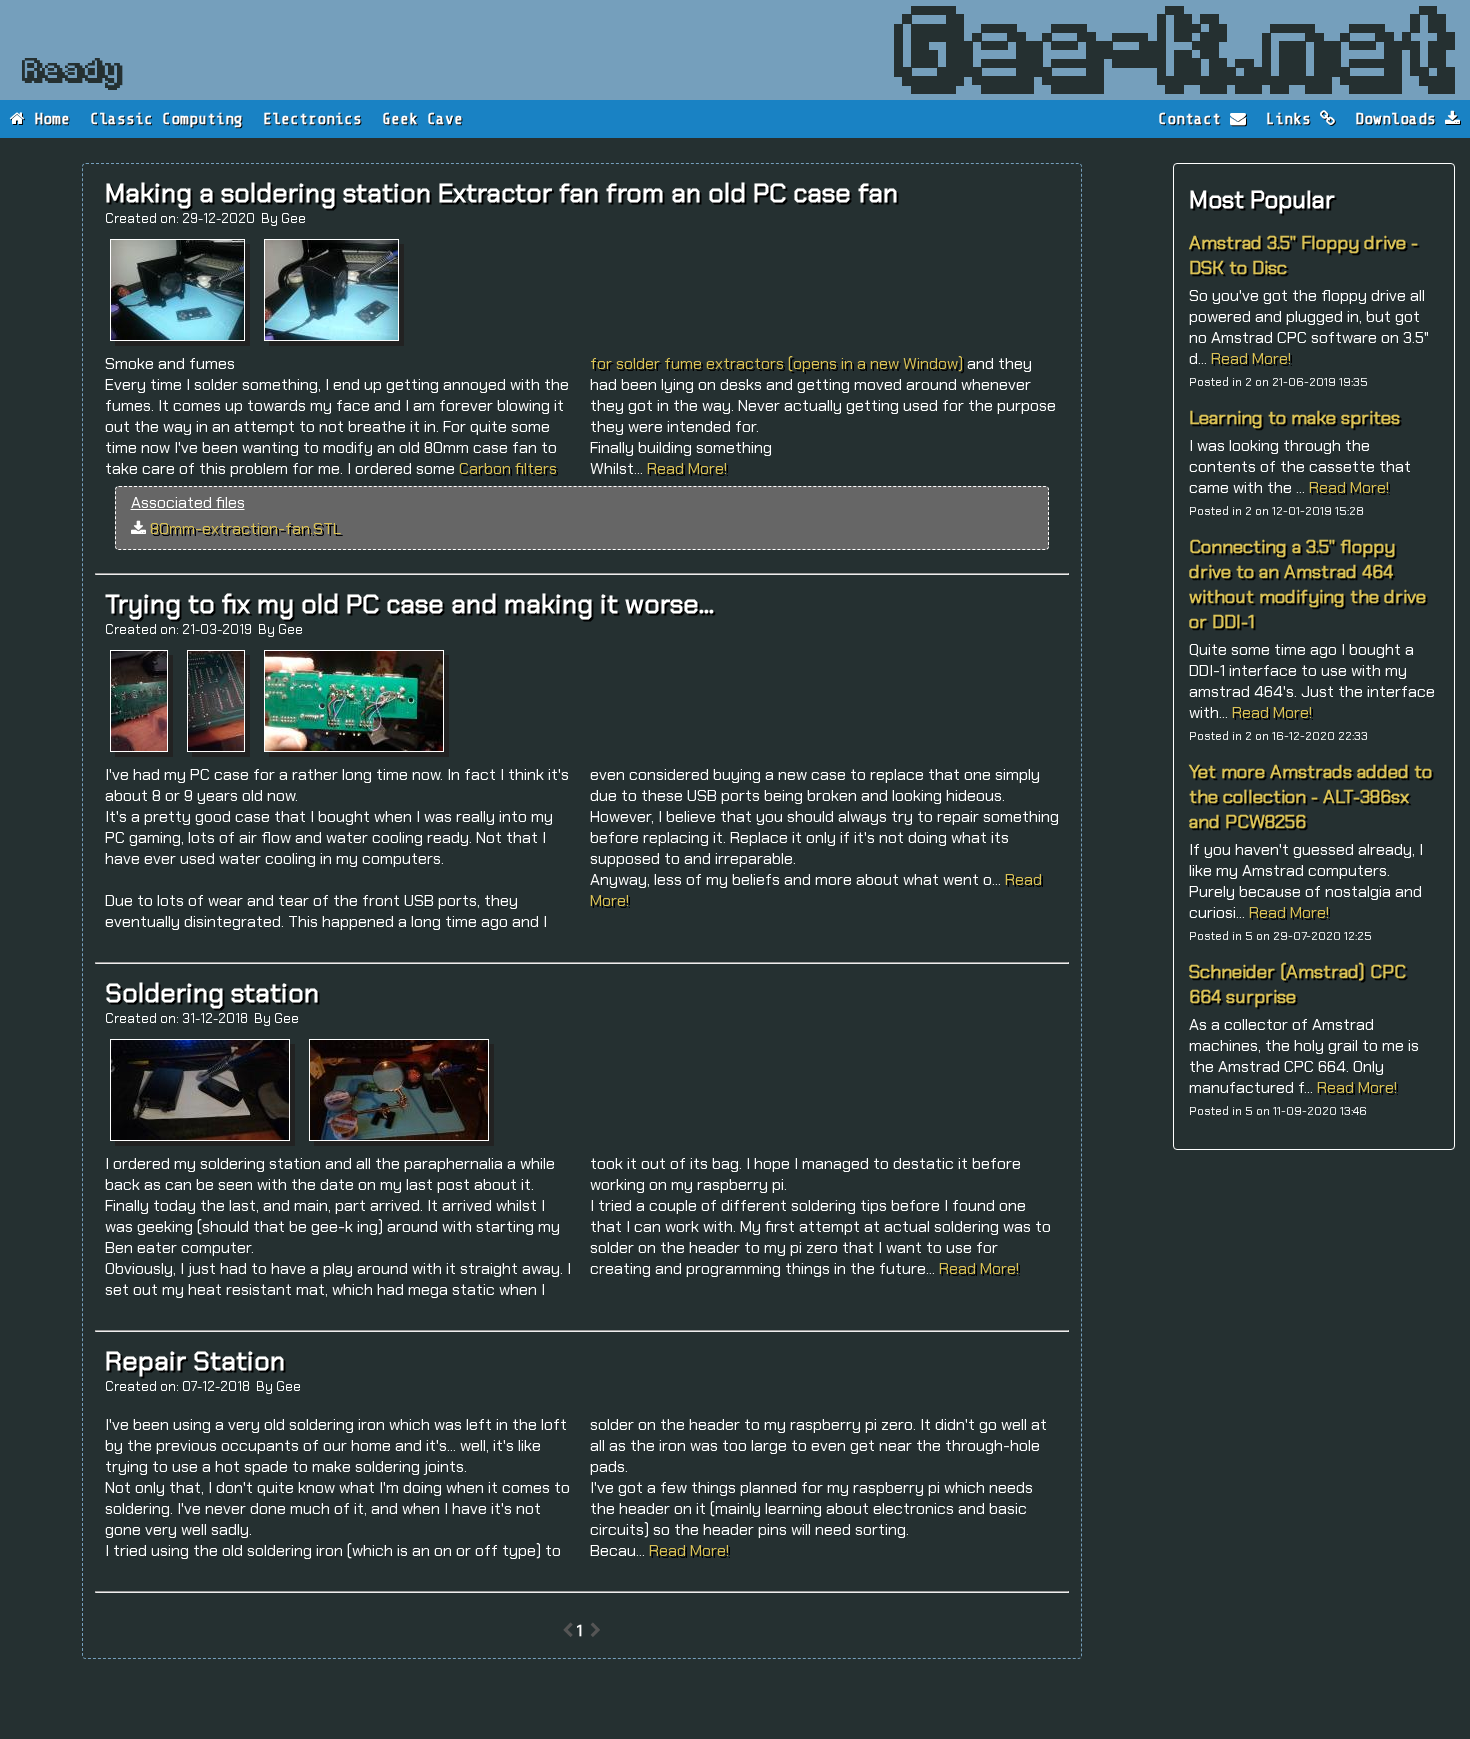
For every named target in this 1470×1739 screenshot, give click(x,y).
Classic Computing (166, 119)
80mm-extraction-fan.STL (245, 528)
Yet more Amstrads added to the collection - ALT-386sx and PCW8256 (1310, 796)
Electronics (312, 119)
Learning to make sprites (1294, 417)
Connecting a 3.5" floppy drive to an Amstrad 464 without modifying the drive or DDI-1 (1307, 584)
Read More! (1251, 358)
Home (47, 119)
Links (1293, 119)
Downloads (1400, 119)
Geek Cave (422, 119)
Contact (1194, 119)
